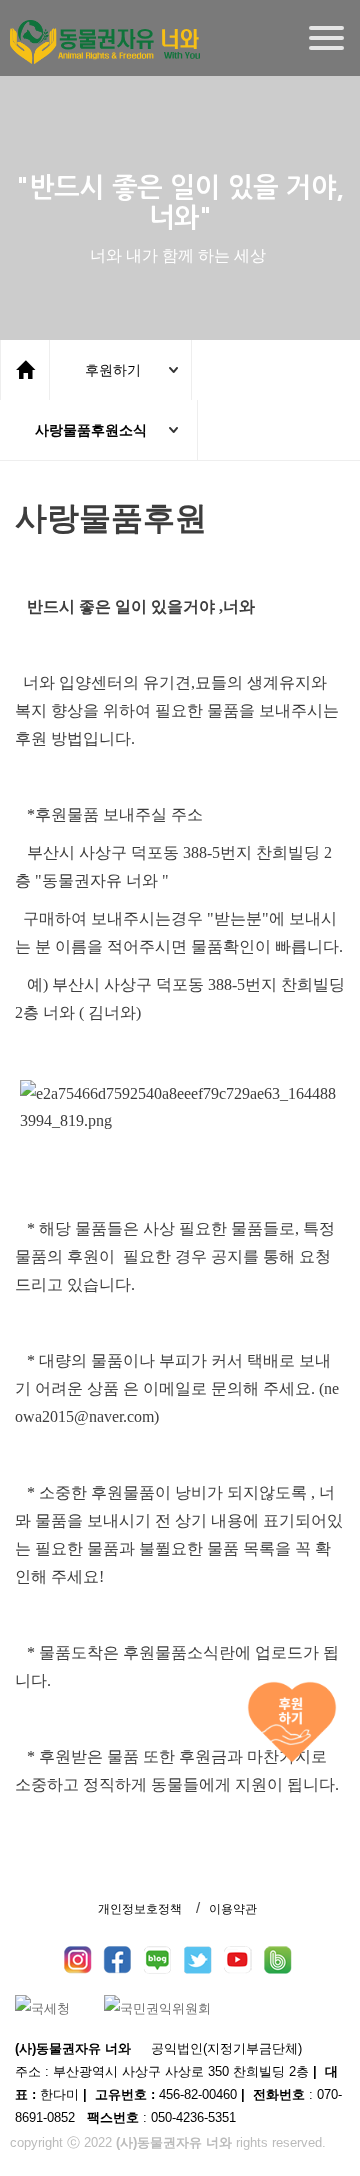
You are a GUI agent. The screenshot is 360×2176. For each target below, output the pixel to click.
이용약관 (233, 1909)
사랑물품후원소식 (91, 430)
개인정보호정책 (140, 1909)
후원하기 (113, 370)
